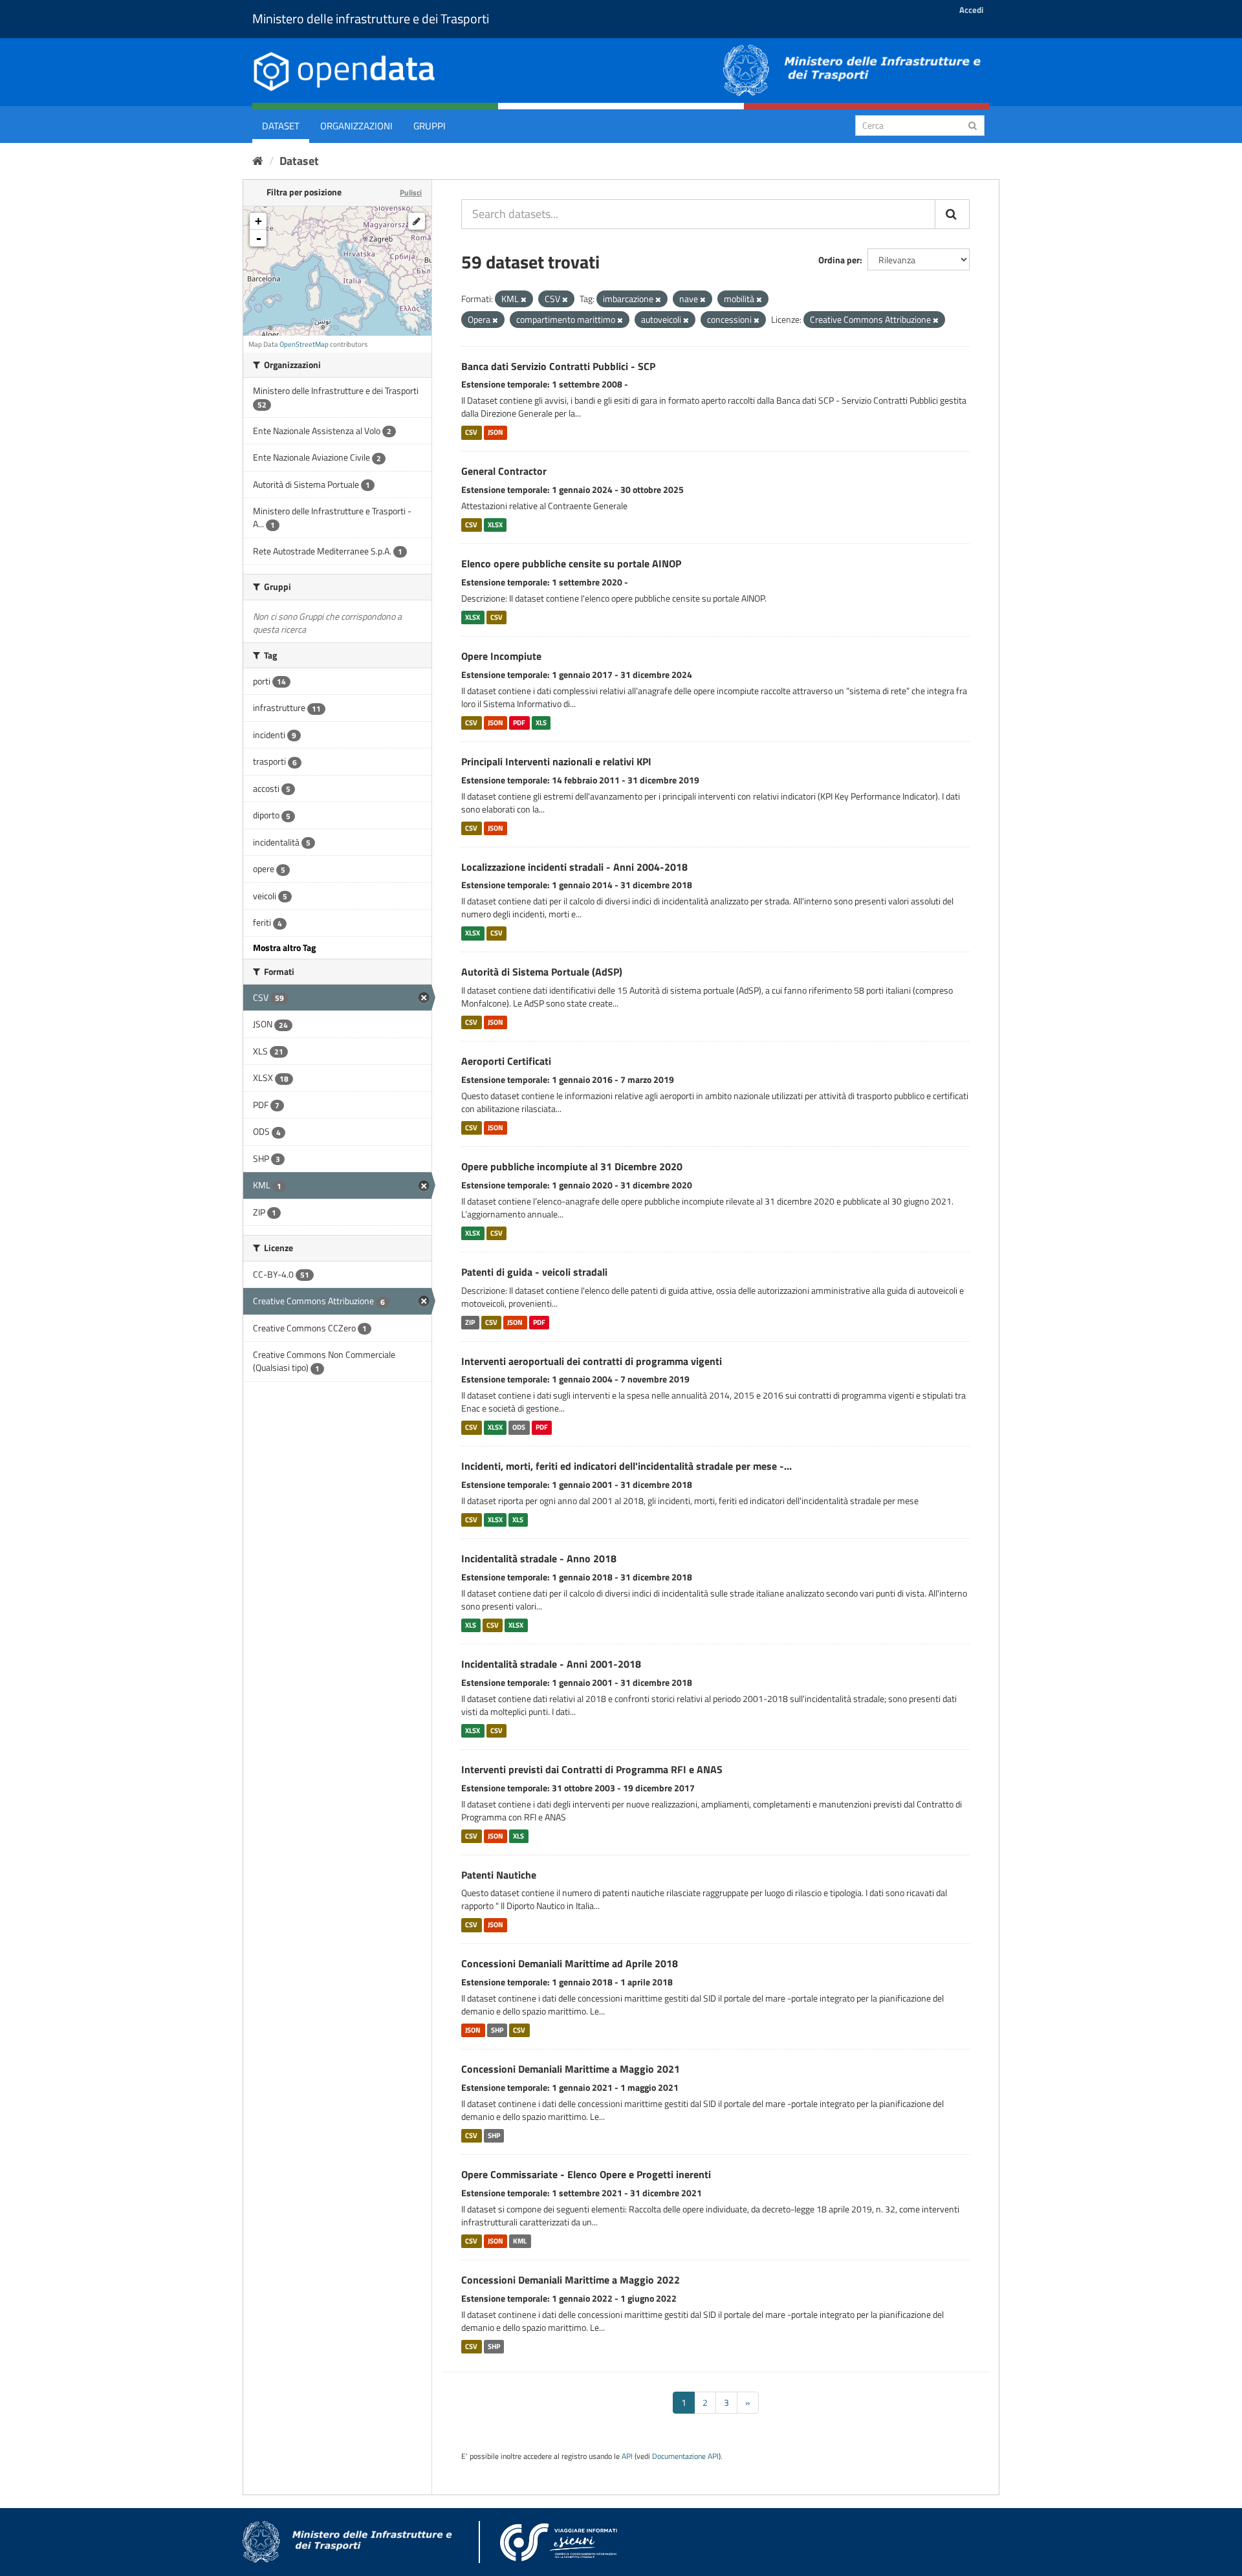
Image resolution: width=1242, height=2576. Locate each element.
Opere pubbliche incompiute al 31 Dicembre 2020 (572, 1166)
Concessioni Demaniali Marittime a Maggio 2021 (571, 2069)
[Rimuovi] (524, 300)
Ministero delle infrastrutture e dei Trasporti (371, 18)
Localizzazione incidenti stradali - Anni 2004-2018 (574, 867)
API (627, 2456)
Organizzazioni (356, 126)
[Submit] (973, 125)
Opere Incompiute (501, 656)
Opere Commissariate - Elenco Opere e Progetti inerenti (586, 2174)
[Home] (258, 161)
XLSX (495, 525)
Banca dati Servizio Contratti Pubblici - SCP (558, 366)
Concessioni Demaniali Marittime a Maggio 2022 (571, 2280)
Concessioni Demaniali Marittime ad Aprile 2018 (570, 1963)
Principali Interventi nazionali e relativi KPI (556, 761)
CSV (471, 432)
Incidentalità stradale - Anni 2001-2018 (551, 1664)
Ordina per (839, 260)
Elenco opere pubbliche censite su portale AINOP (571, 563)
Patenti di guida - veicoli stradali (534, 1272)
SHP (497, 2030)
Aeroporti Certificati (506, 1061)
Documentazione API (685, 2456)
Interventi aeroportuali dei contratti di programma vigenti (592, 1361)
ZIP (470, 1322)
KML (520, 2241)
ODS (519, 1427)
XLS (541, 723)
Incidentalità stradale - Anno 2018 (539, 1558)
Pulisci (411, 192)
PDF (519, 723)
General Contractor (504, 471)
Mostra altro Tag (284, 947)
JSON (496, 432)
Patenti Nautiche (499, 1875)
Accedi (971, 10)
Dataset (281, 126)
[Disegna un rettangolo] (417, 221)
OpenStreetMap (304, 344)
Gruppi (430, 126)
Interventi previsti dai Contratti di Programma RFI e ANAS (592, 1769)
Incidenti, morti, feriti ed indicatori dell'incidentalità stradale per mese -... (626, 1466)
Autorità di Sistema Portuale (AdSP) (542, 972)
